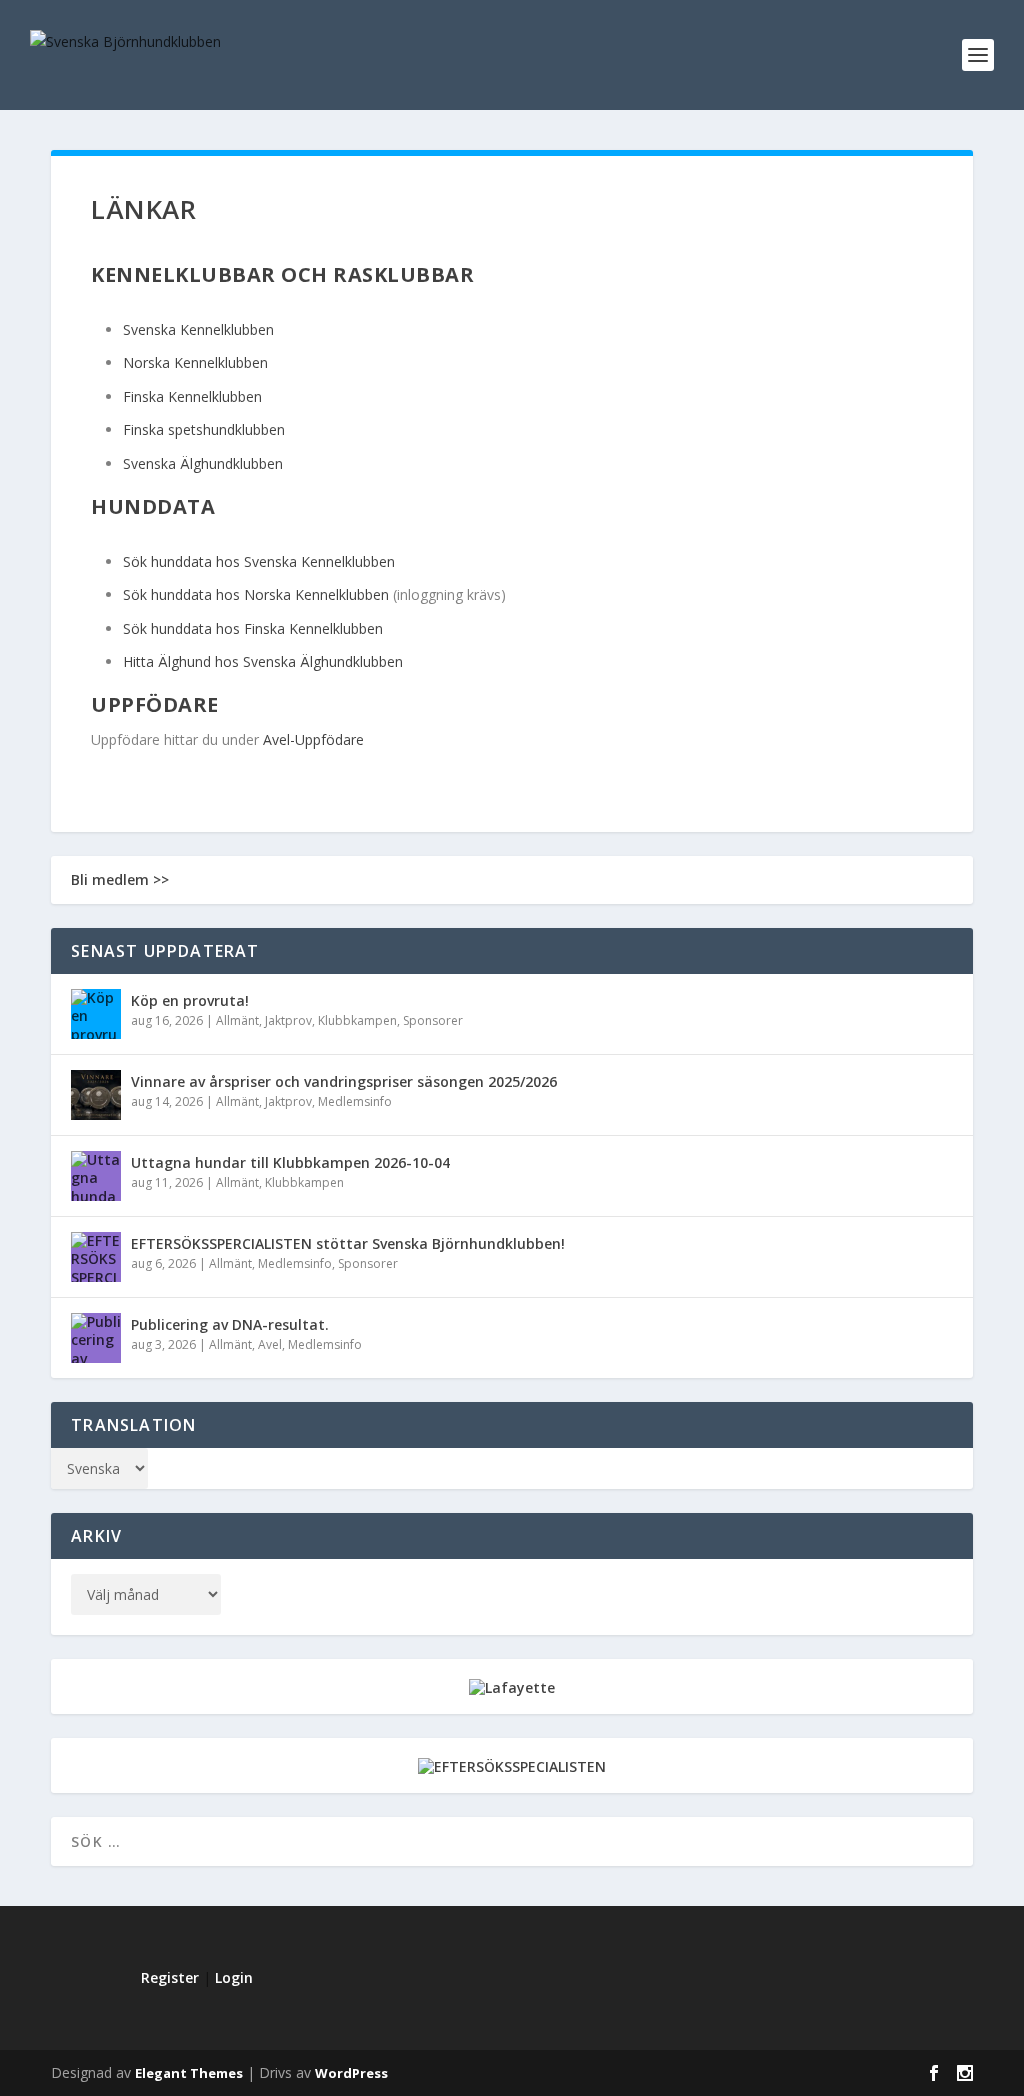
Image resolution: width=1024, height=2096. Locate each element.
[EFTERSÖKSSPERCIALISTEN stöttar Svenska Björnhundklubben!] (96, 1257)
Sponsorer (433, 1020)
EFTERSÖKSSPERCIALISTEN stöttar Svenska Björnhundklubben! (348, 1243)
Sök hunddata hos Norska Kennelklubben (256, 594)
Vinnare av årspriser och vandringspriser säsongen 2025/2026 (344, 1081)
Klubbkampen (357, 1020)
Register (170, 1977)
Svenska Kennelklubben (198, 329)
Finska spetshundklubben (204, 429)
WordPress (351, 2073)
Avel (270, 1344)
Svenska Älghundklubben (203, 463)
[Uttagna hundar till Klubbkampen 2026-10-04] (96, 1176)
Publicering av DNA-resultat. (230, 1324)
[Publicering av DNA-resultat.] (96, 1338)
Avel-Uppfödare (313, 739)
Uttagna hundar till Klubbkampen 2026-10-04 (290, 1162)
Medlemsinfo (355, 1101)
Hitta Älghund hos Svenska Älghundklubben (263, 661)
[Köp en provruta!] (96, 1014)
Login (234, 1977)
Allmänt (237, 1020)
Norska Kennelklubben (195, 362)
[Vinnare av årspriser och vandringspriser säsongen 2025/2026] (96, 1095)
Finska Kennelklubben (192, 396)
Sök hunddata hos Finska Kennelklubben (253, 628)
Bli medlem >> (120, 879)
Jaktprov (288, 1020)
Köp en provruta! (190, 1000)
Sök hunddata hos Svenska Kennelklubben (259, 561)
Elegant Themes (189, 2073)
